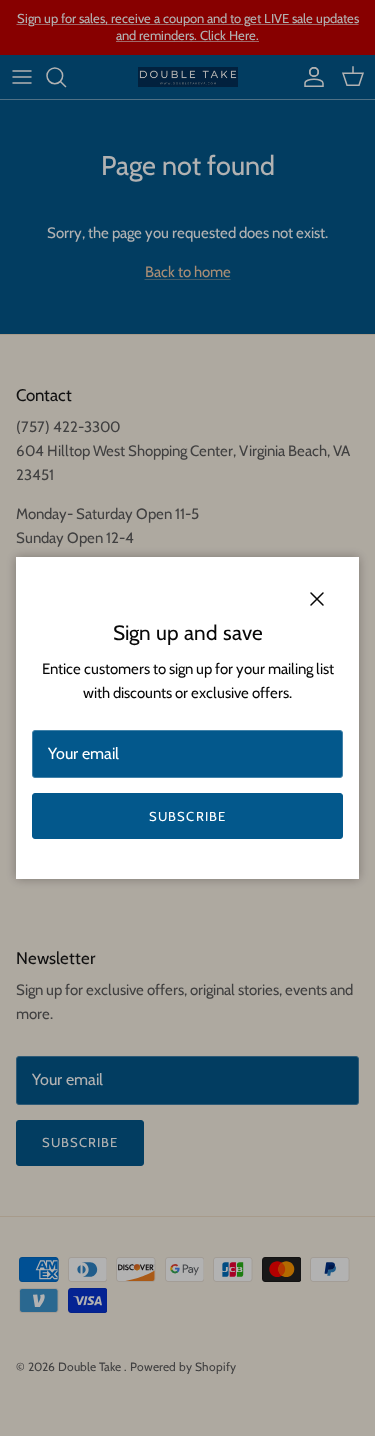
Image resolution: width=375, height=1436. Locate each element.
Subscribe (187, 816)
